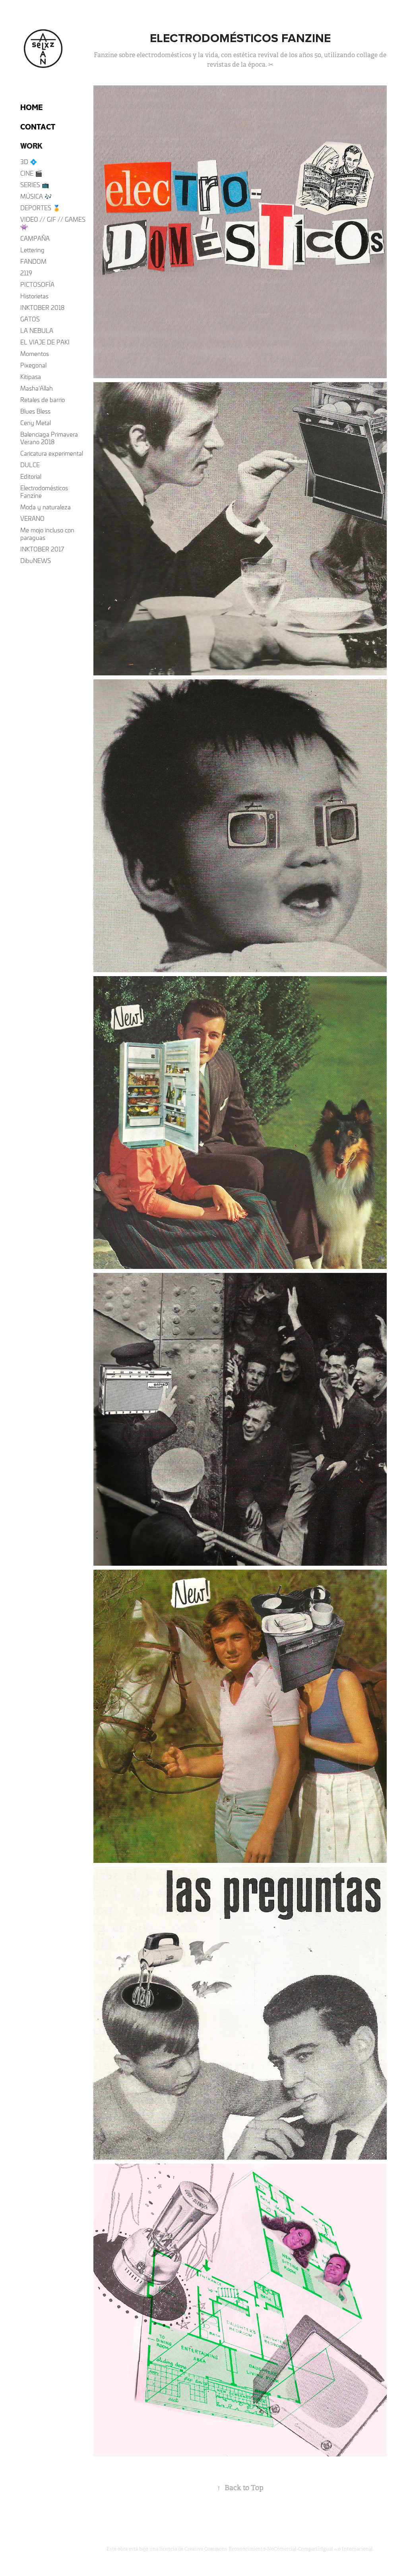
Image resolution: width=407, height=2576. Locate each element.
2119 (26, 273)
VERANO (32, 518)
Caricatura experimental (52, 453)
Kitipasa (31, 377)
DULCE (30, 465)
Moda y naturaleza (46, 507)
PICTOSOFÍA (37, 284)
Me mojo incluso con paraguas (47, 534)
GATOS (30, 319)
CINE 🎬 (31, 173)
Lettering (32, 250)
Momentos (35, 354)
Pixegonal (33, 365)
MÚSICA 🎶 (36, 196)
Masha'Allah (37, 388)
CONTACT (38, 127)
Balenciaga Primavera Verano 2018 (49, 438)
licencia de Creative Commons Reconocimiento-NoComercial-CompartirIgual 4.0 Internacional (266, 2549)
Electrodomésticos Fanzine (44, 492)
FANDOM (33, 261)
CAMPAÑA (35, 238)
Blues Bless (35, 411)
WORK (31, 146)
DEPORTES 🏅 (40, 208)
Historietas (34, 296)
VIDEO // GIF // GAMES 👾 (53, 223)
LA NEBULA (37, 331)
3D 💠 (29, 162)
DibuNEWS (36, 561)
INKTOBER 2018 (42, 307)
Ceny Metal (36, 423)
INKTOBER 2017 (42, 549)
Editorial (31, 476)
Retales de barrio (43, 400)
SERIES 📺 (35, 185)
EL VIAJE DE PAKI (45, 342)
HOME (31, 107)
